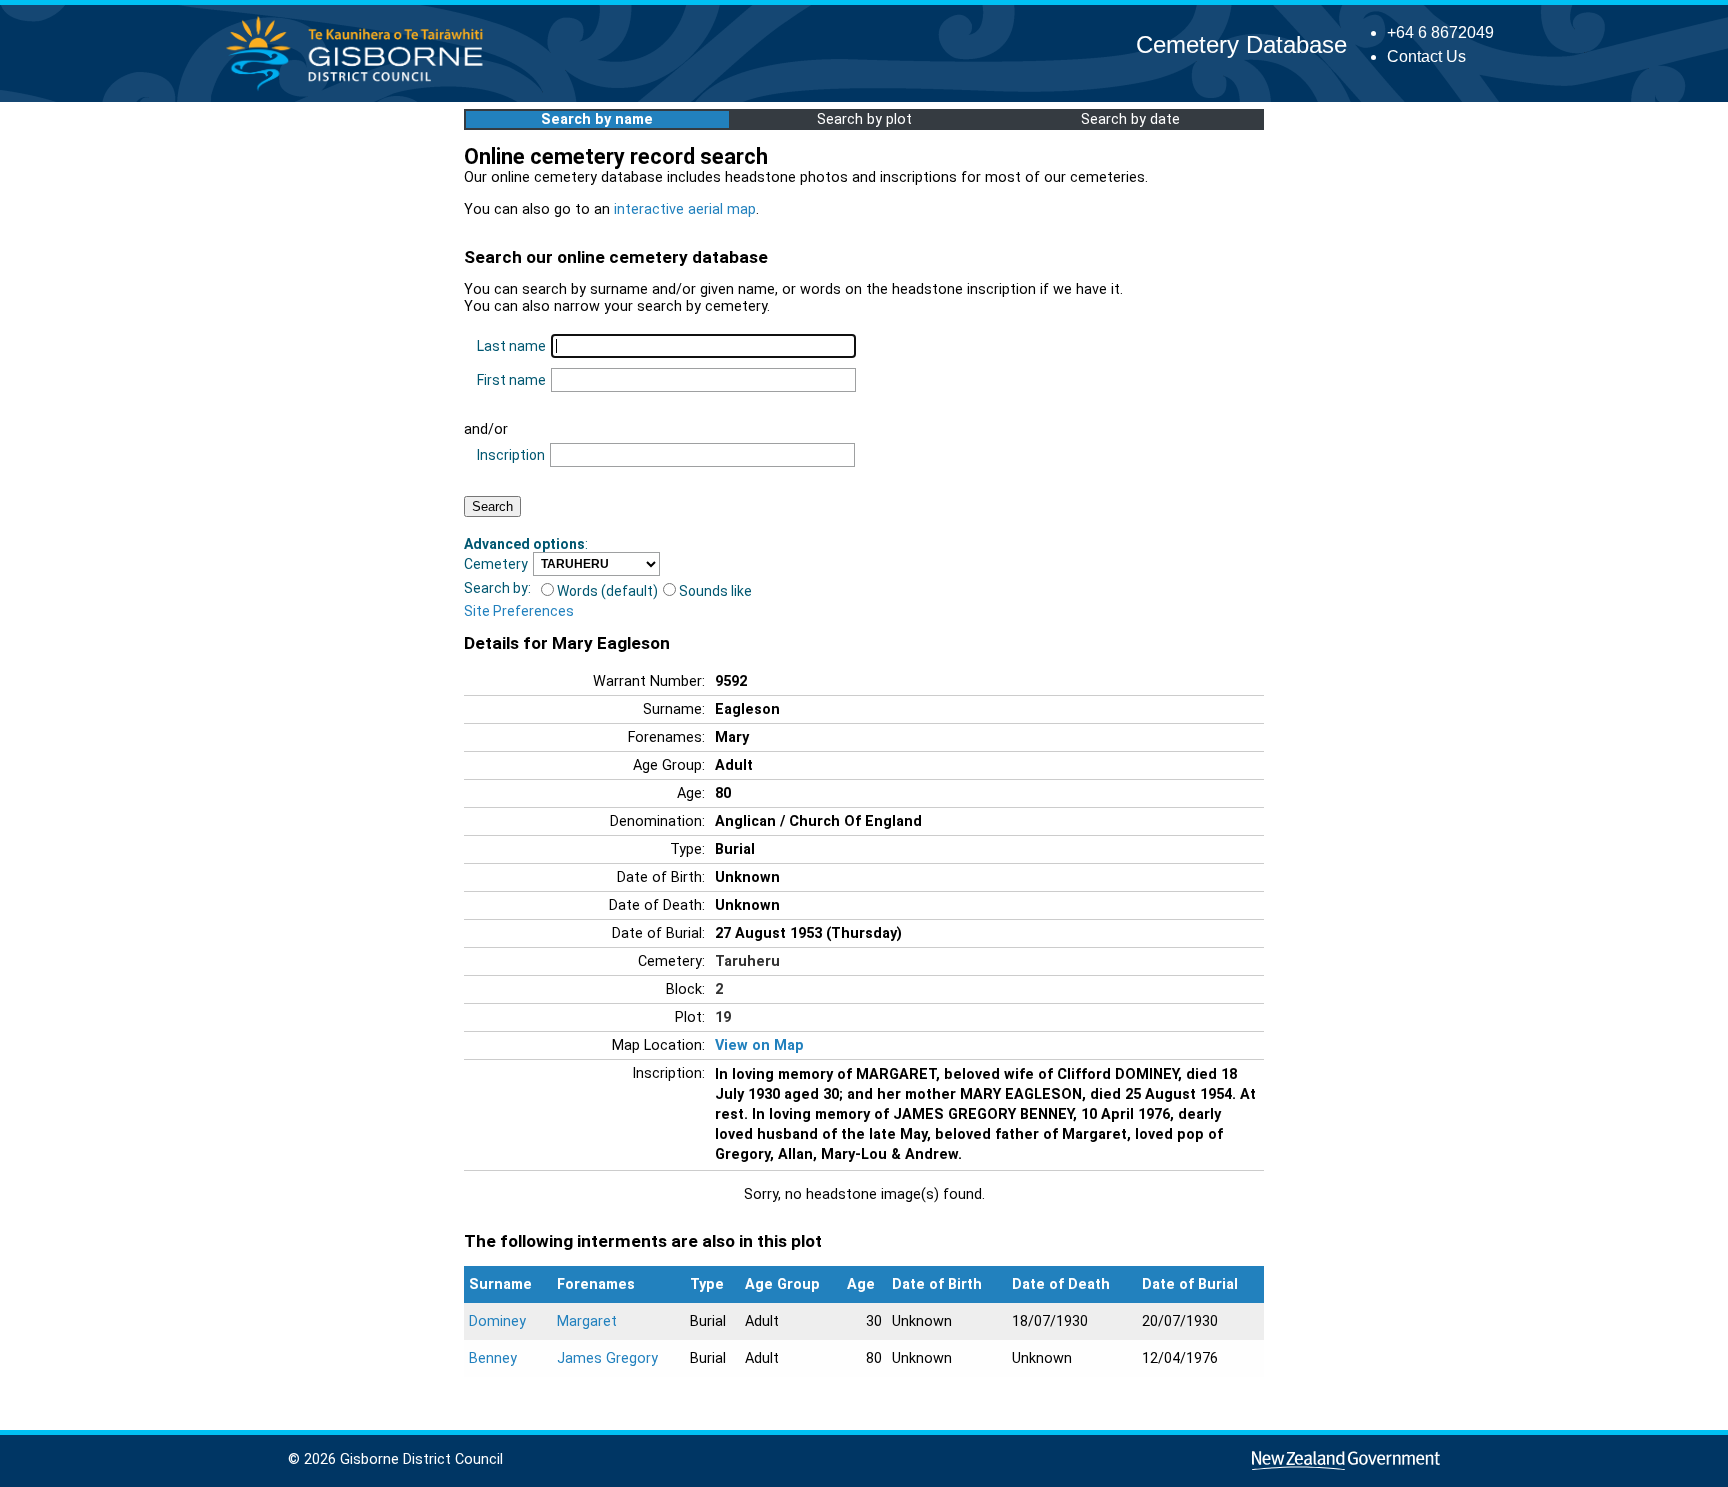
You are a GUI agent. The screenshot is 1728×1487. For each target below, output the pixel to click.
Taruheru (747, 961)
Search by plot (864, 119)
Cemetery (496, 564)
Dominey (497, 1321)
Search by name (597, 119)
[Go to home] (360, 89)
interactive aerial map (685, 209)
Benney (493, 1358)
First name (511, 380)
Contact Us (1426, 56)
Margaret (587, 1321)
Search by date (1130, 119)
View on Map (759, 1045)
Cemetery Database (1241, 44)
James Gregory (607, 1358)
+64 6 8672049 (1440, 32)
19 (723, 1017)
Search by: (497, 588)
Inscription (511, 455)
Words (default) (607, 591)
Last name (511, 346)
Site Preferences (519, 611)
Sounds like (715, 591)
